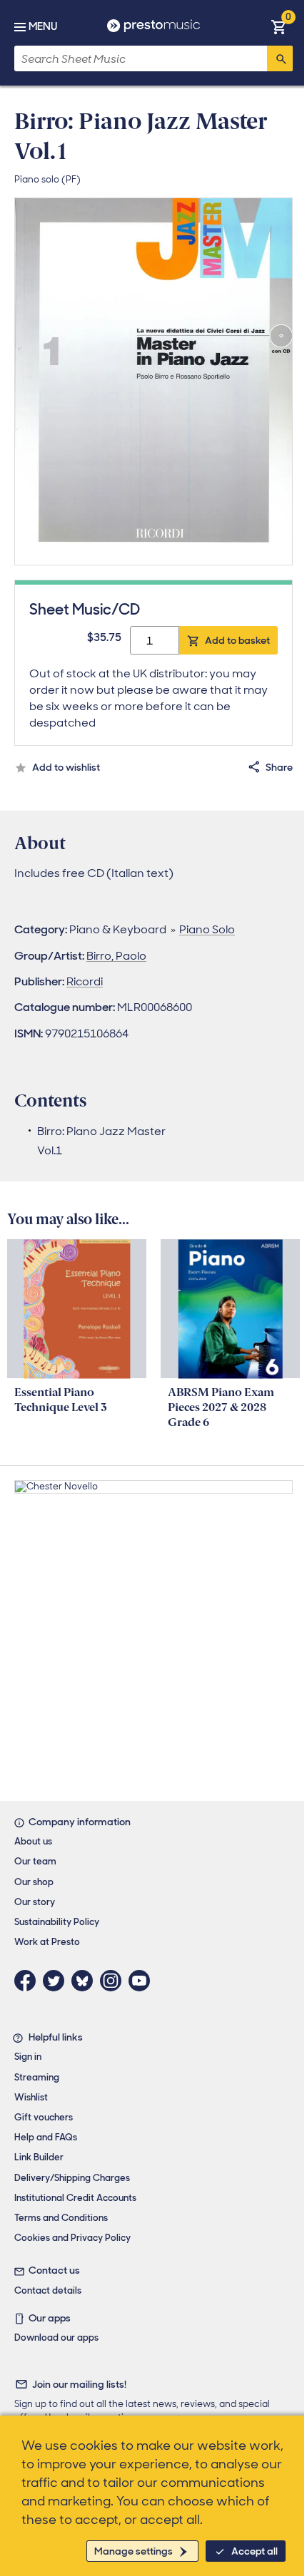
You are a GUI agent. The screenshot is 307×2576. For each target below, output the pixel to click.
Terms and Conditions (61, 2218)
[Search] (280, 58)
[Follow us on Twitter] (57, 1981)
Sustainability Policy (57, 1922)
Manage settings (134, 2551)
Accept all (255, 2551)
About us (33, 1841)
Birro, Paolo (116, 956)
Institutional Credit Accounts (75, 2198)
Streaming (37, 2077)
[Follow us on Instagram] (114, 1981)
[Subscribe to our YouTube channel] (143, 1981)
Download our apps (56, 2338)
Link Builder (39, 2157)
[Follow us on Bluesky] (86, 1981)
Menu (43, 26)
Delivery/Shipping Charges (72, 2178)
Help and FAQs (46, 2137)
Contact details (48, 2290)
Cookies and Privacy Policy (72, 2238)
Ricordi (85, 981)
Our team (35, 1861)
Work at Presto (47, 1942)
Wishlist (31, 2097)
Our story (35, 1902)
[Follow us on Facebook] (29, 1981)
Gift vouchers (44, 2117)
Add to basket (237, 640)
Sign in (28, 2057)
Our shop (34, 1882)
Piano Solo (207, 929)
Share (279, 767)
